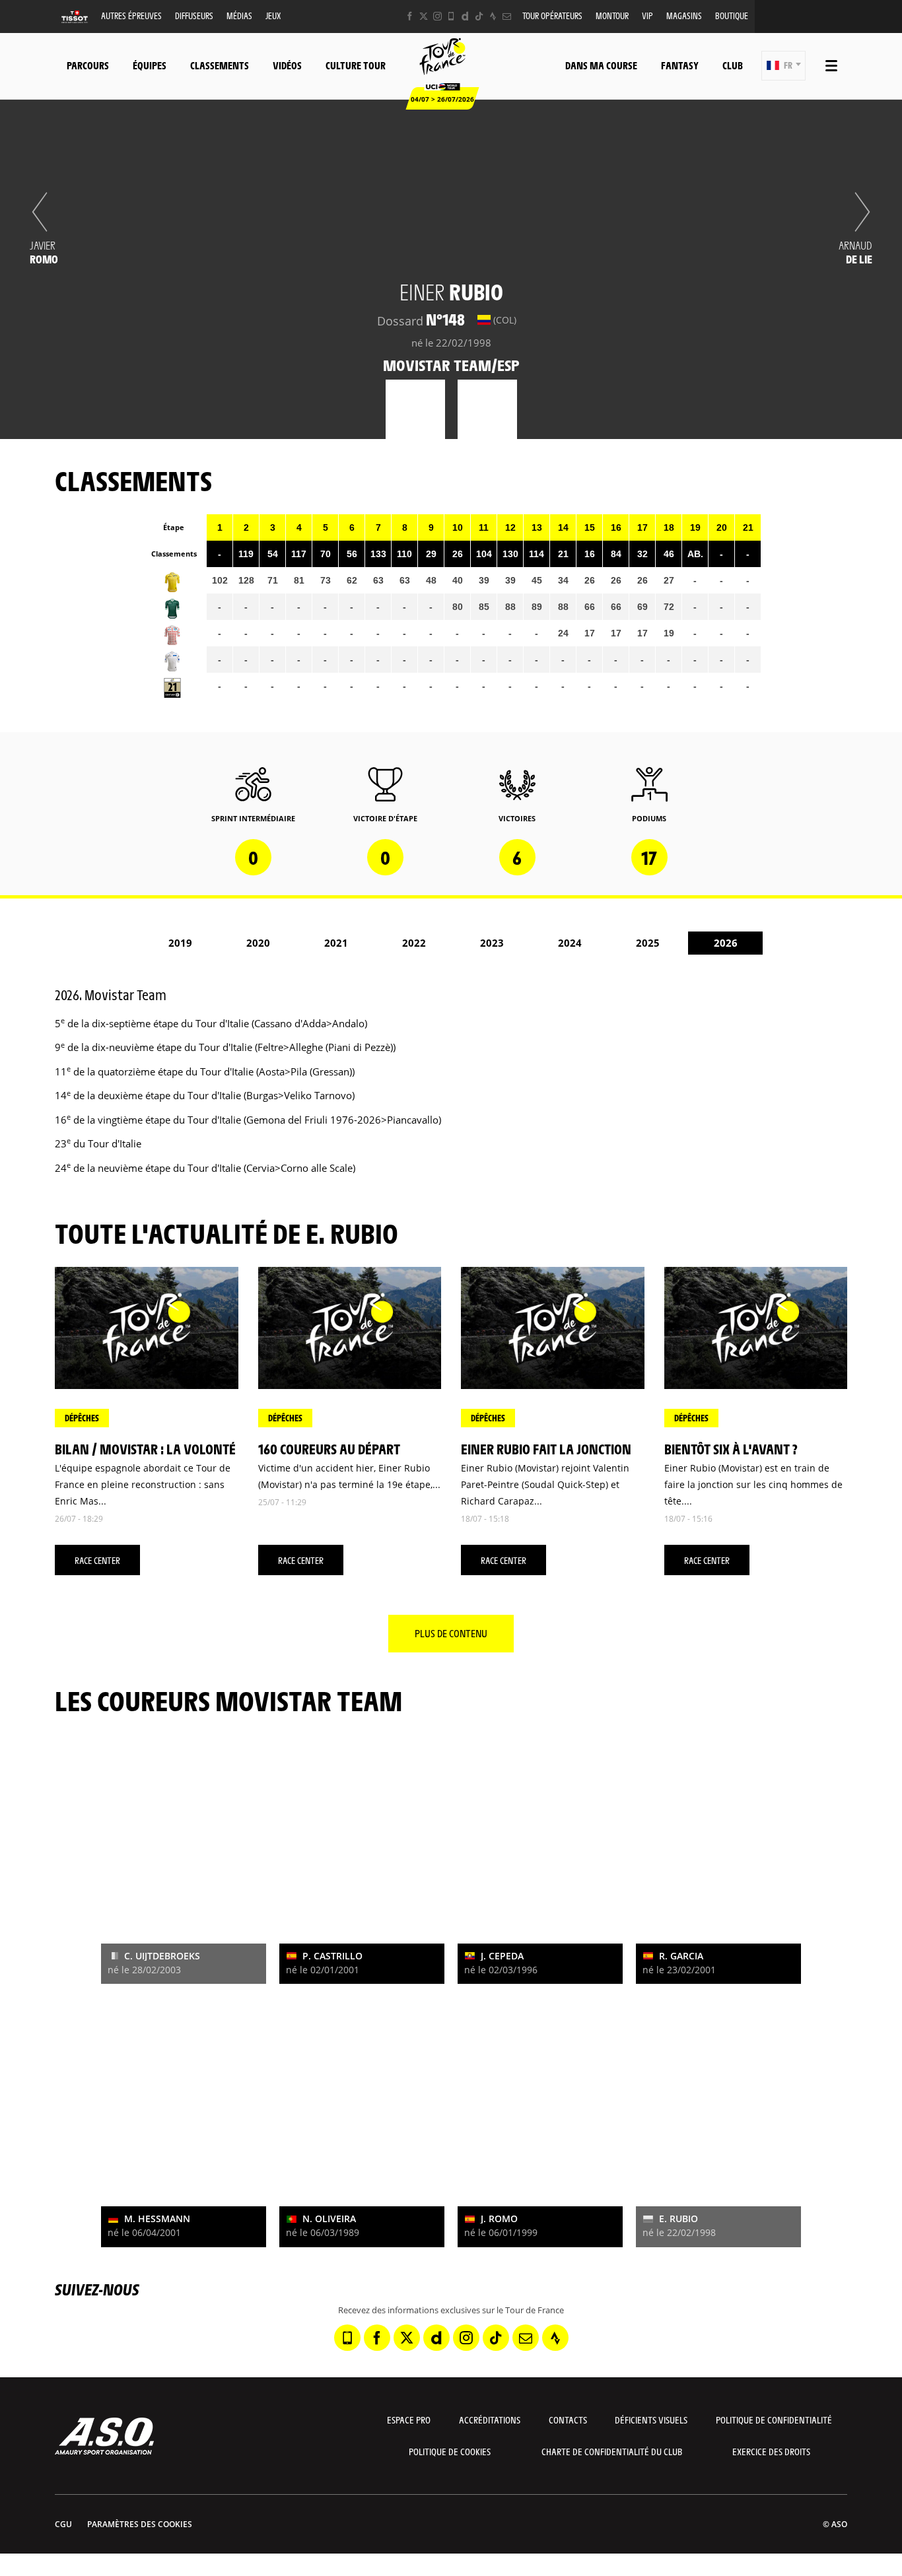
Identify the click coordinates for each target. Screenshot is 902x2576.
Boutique (732, 16)
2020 (258, 943)
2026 (726, 943)
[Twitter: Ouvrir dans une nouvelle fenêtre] (424, 16)
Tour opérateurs (552, 16)
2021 (336, 943)
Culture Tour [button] (356, 65)
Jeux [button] (273, 16)
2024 (570, 943)
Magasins (684, 16)
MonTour (612, 16)
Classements (220, 65)
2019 (180, 943)
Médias (239, 16)
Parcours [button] (88, 65)
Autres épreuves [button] (131, 16)
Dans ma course (601, 65)
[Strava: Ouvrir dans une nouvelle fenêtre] (493, 16)
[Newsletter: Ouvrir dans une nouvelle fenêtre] (507, 16)
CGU (63, 2524)
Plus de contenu (451, 1633)
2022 (414, 943)
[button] (783, 66)
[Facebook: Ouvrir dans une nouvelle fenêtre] (410, 16)
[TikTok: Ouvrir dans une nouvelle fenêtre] (479, 16)
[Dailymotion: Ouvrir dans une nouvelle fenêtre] (465, 16)
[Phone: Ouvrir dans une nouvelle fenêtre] (451, 16)
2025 (648, 943)
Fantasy (680, 65)
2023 (492, 943)
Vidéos (287, 65)
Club (733, 65)
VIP (647, 16)
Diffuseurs (194, 16)
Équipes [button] (150, 65)
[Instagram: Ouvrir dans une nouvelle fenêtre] (437, 16)
